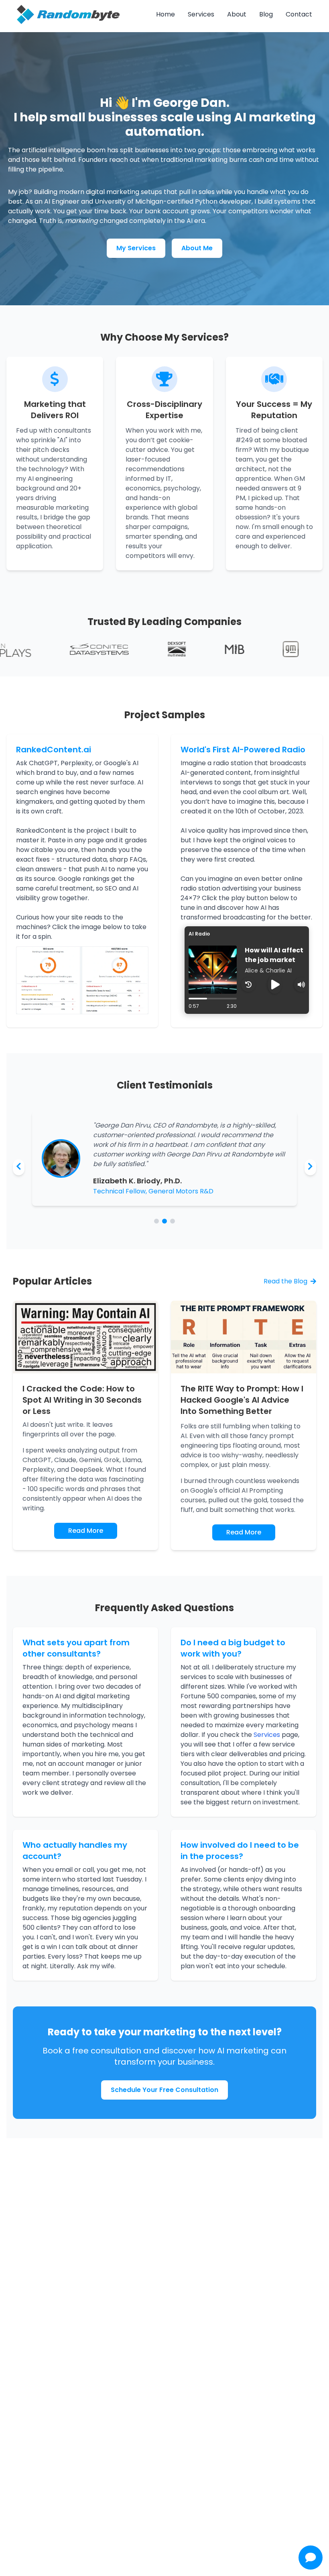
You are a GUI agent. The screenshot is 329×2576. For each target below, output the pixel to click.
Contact (299, 14)
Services (201, 14)
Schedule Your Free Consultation (164, 2090)
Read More (86, 1531)
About (237, 14)
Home (166, 14)
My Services (136, 248)
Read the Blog (285, 1281)
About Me (197, 248)
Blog (266, 14)
